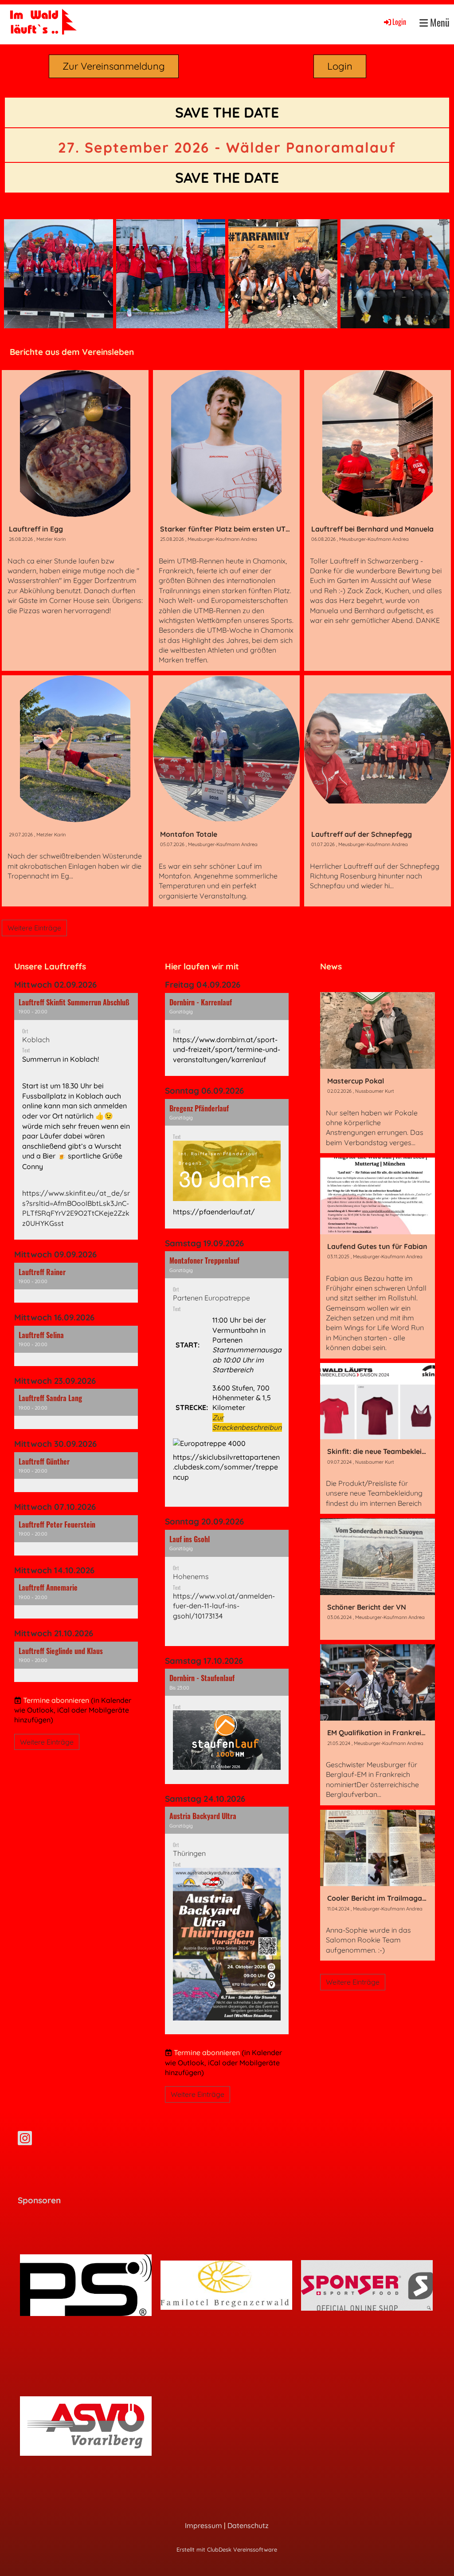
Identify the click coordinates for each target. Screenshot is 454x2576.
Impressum (204, 2525)
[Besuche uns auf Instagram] (25, 2140)
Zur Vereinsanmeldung (114, 66)
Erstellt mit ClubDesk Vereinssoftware (227, 2549)
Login (399, 22)
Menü (439, 22)
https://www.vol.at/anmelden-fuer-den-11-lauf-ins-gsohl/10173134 (224, 1606)
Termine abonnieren (56, 1700)
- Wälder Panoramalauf (227, 147)
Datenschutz (248, 2525)
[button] (76, 1116)
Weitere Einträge (34, 928)
